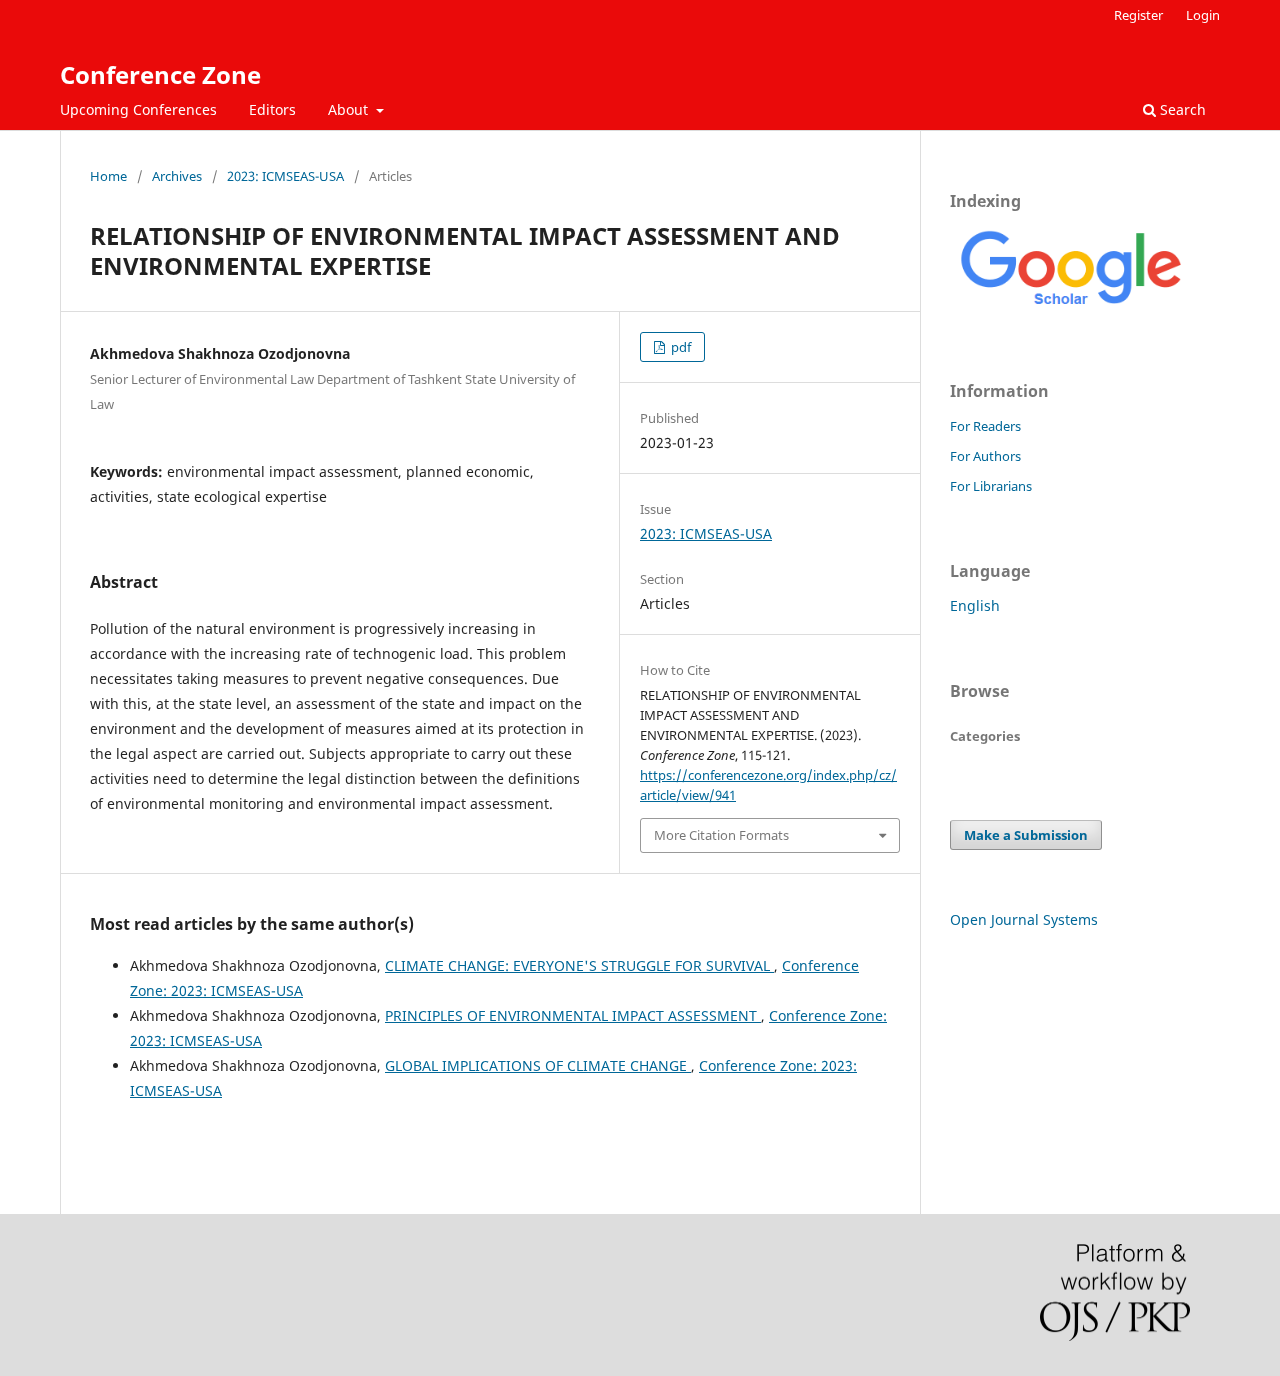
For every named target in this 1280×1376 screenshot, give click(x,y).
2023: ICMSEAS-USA (285, 176)
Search (1181, 109)
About (350, 109)
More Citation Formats (721, 835)
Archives (177, 176)
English (975, 605)
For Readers (985, 426)
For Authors (985, 456)
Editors (272, 109)
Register (1138, 15)
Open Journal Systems (1024, 919)
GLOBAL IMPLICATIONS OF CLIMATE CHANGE (538, 1065)
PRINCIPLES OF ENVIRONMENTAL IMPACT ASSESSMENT (573, 1015)
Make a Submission (1026, 835)
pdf (679, 347)
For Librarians (991, 486)
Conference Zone (160, 74)
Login (1203, 15)
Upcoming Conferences (138, 109)
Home (108, 176)
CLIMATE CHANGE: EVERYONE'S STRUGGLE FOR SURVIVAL (579, 965)
